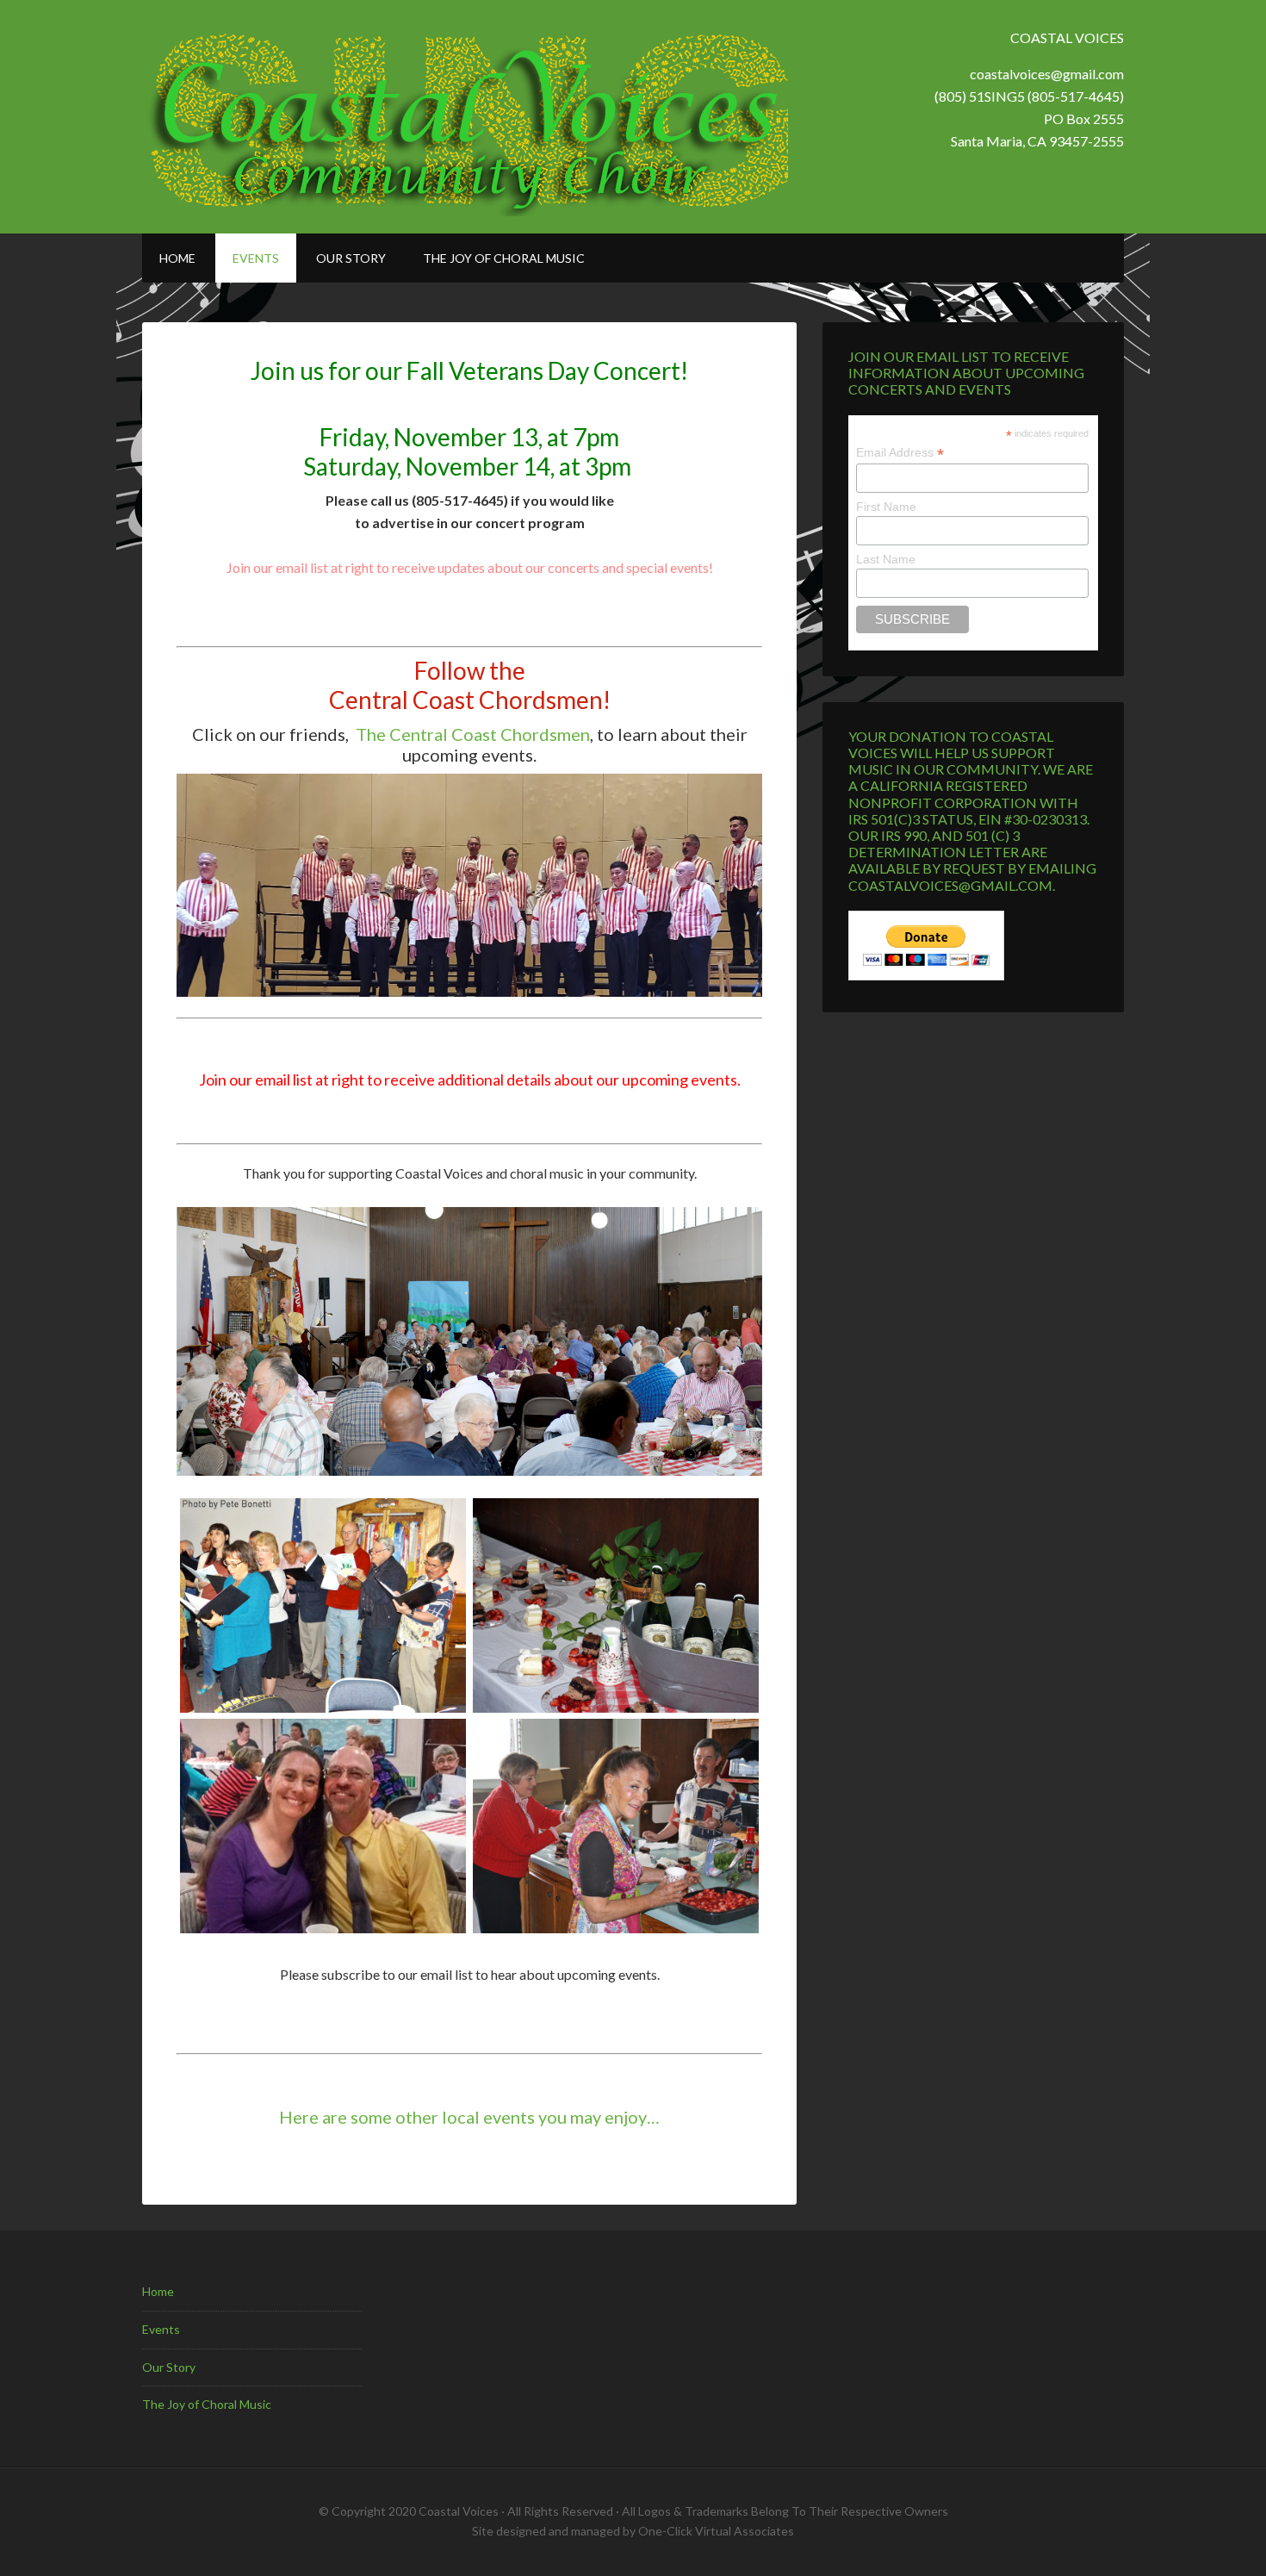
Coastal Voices (465, 117)
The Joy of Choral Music (207, 2404)
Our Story (169, 2367)
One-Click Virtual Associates (716, 2531)
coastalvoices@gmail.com (1047, 74)
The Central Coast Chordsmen (473, 734)
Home (158, 2291)
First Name (886, 507)
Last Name (886, 559)
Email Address (900, 453)
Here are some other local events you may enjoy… (469, 2117)
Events (161, 2329)
